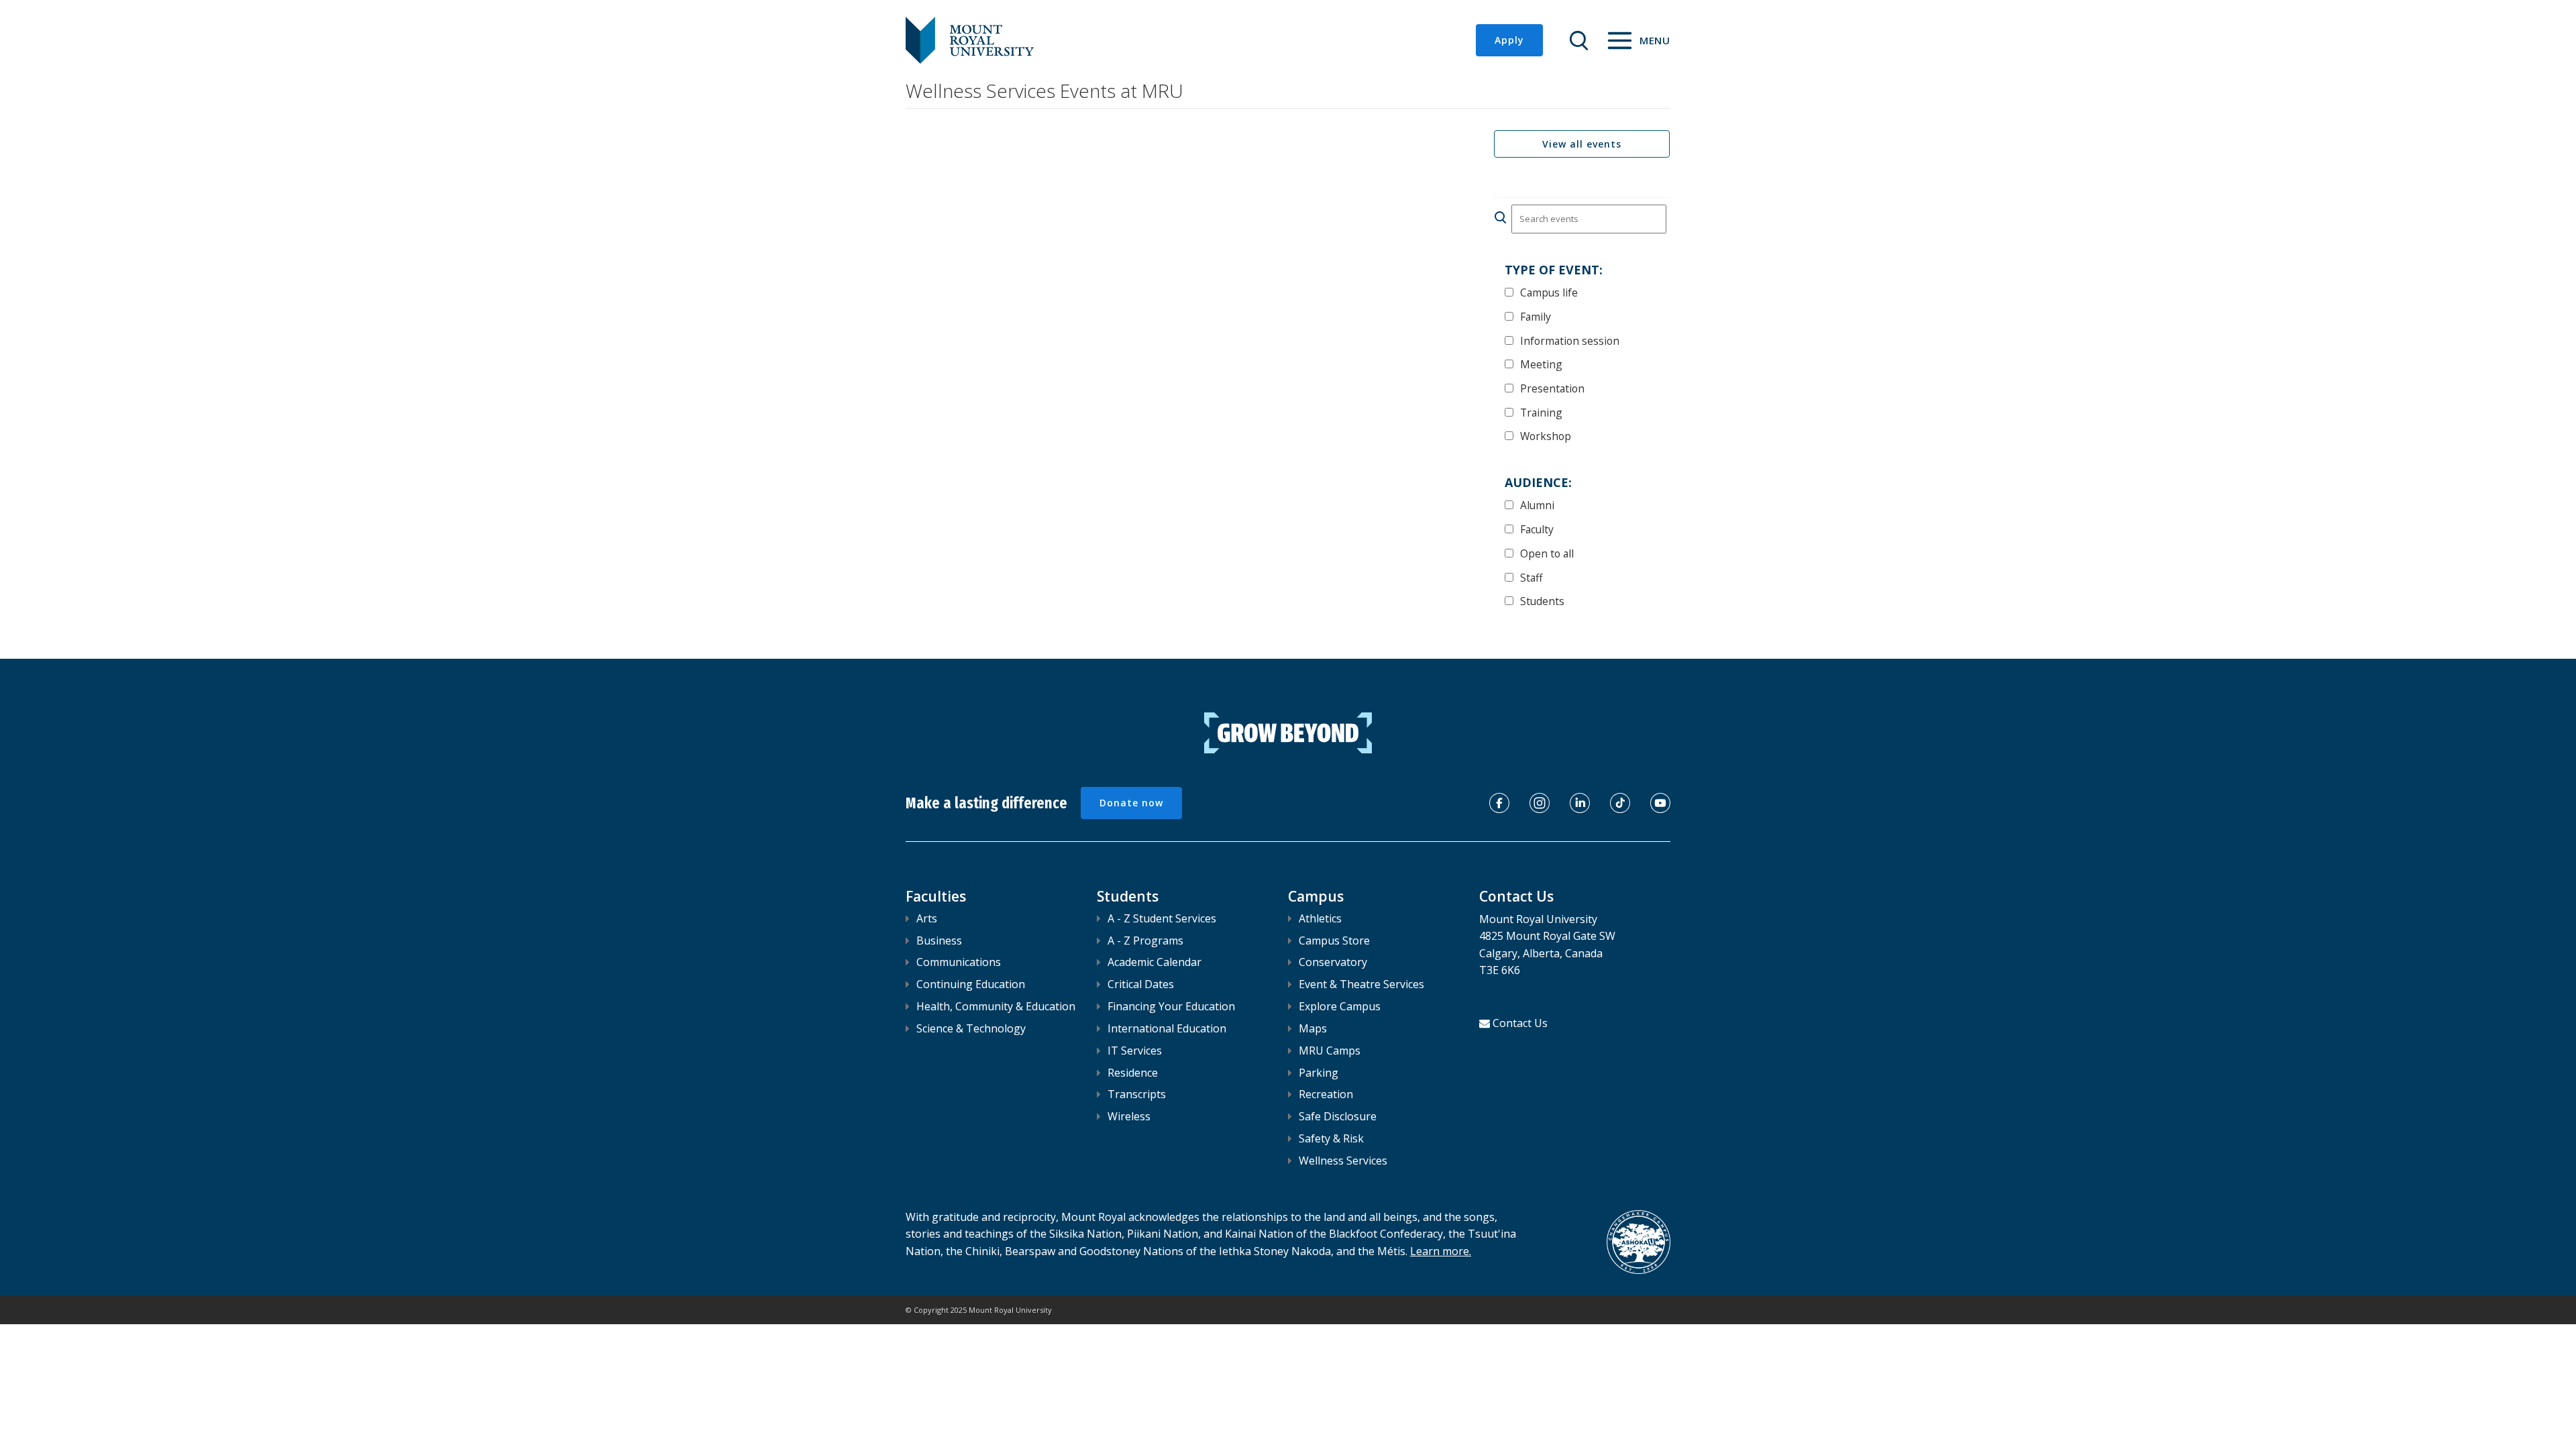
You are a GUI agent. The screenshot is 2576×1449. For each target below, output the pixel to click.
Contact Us (1520, 1023)
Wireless (1129, 1116)
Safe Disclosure (1338, 1116)
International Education (1167, 1028)
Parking (1319, 1073)
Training (1541, 412)
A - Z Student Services (1162, 918)
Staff (1532, 577)
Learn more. (1441, 1251)
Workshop (1546, 436)
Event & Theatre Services (1361, 984)
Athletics (1320, 918)
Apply (1509, 40)
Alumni (1537, 505)
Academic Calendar (1155, 962)
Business (939, 941)
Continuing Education (971, 984)
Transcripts (1137, 1094)
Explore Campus (1340, 1006)
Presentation (1552, 388)
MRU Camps (1330, 1051)
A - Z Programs (1145, 941)
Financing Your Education (1171, 1006)
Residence (1133, 1073)
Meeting (1541, 364)
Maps (1313, 1028)
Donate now (1131, 803)
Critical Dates (1141, 984)
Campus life (1549, 292)
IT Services (1135, 1051)
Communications (959, 962)
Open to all (1547, 553)
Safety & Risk (1331, 1138)
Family (1536, 316)
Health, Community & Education (996, 1006)
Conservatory (1333, 962)
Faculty (1537, 529)
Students (1542, 601)
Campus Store (1334, 941)
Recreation (1326, 1094)
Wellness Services (1343, 1161)
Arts (927, 918)
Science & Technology (971, 1028)
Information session (1570, 340)
